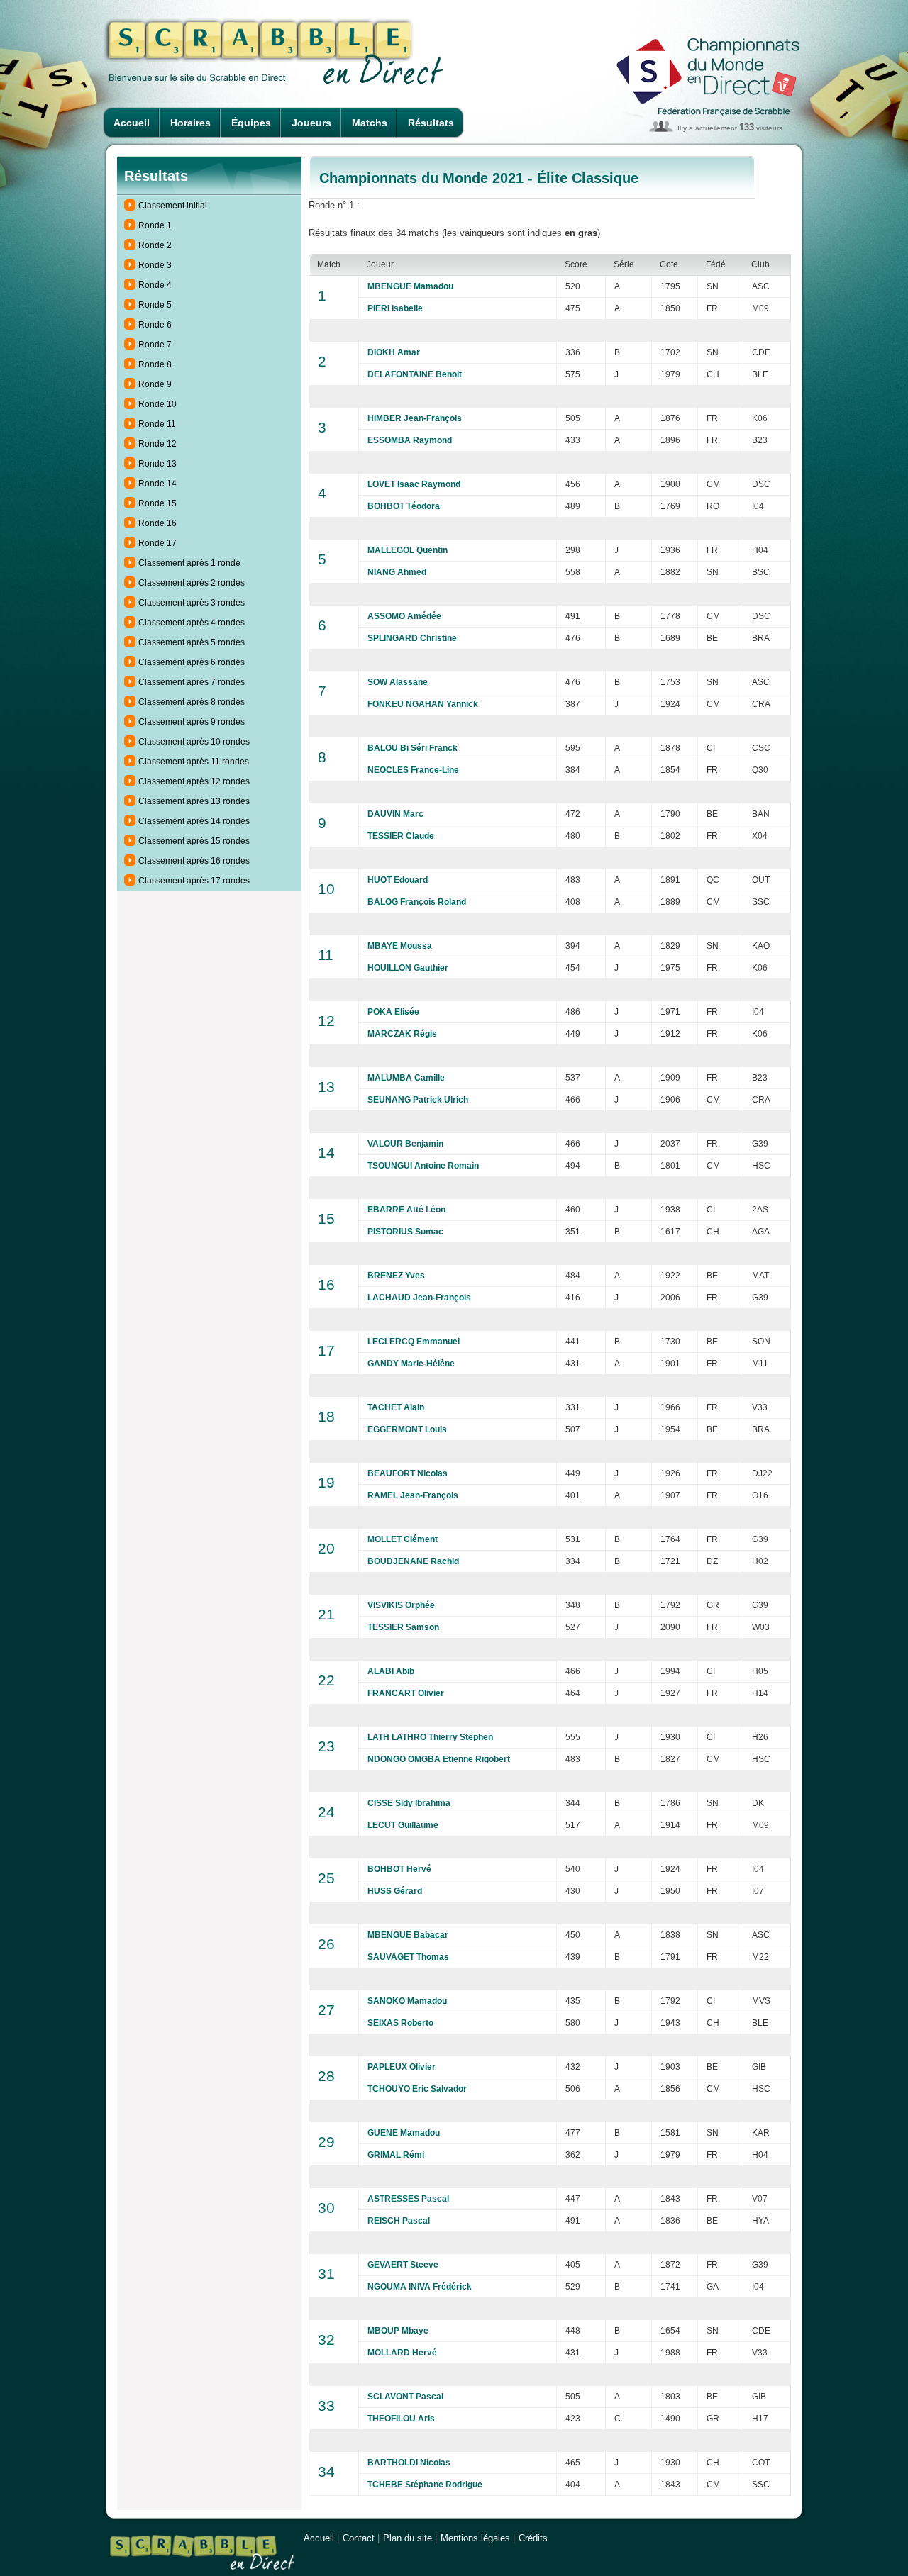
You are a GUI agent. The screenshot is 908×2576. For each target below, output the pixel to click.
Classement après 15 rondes (194, 841)
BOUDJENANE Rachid (413, 1561)
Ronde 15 (157, 503)
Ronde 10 (157, 404)
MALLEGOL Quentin (408, 550)
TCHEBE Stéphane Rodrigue (425, 2485)
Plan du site (408, 2538)
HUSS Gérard (395, 1891)
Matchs (370, 123)
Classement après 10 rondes (194, 742)
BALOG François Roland (417, 902)
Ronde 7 (155, 345)
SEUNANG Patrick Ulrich (418, 1100)
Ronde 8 (155, 364)
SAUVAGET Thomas (408, 1957)
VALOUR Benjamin (405, 1144)
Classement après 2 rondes (192, 583)
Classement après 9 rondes (192, 722)
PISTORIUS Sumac (405, 1232)
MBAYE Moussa (400, 946)
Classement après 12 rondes (194, 781)
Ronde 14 (157, 484)
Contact (359, 2538)
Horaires (190, 123)
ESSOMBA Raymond (410, 440)
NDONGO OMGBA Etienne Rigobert (439, 1759)
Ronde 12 (157, 444)
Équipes (251, 123)
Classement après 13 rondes (194, 801)
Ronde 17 (157, 543)
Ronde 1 (155, 225)
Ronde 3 (155, 265)
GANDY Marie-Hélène (411, 1364)
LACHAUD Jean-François (419, 1298)
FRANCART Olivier (406, 1693)
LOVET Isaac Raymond (414, 484)
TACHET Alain (396, 1407)
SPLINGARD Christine (412, 638)
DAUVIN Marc (395, 814)
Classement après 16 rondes (194, 861)
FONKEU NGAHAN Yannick (423, 704)
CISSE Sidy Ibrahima (409, 1803)
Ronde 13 (157, 464)
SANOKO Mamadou (407, 2001)
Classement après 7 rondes (192, 682)
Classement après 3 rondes (192, 603)
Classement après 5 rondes (192, 642)
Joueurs (311, 123)
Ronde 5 (155, 305)
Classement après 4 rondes (192, 623)
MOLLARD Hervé (402, 2353)
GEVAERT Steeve (403, 2265)
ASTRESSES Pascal (408, 2199)
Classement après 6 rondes (192, 662)
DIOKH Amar (394, 352)
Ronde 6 (155, 325)
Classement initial (173, 206)
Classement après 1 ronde (189, 563)
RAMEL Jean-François (413, 1495)
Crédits (533, 2538)
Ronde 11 (157, 424)
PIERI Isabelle (395, 308)
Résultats (431, 123)
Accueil (132, 123)
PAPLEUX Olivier (402, 2067)
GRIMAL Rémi (396, 2155)
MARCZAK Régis (402, 1034)
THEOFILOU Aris (401, 2419)
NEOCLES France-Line (413, 770)
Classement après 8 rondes (192, 702)
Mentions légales (475, 2538)
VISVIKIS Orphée (401, 1605)
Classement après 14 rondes (194, 821)
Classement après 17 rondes (194, 881)
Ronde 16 (157, 523)
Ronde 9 (155, 384)
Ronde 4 (155, 285)
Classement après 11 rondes (194, 762)
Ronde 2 (155, 245)
